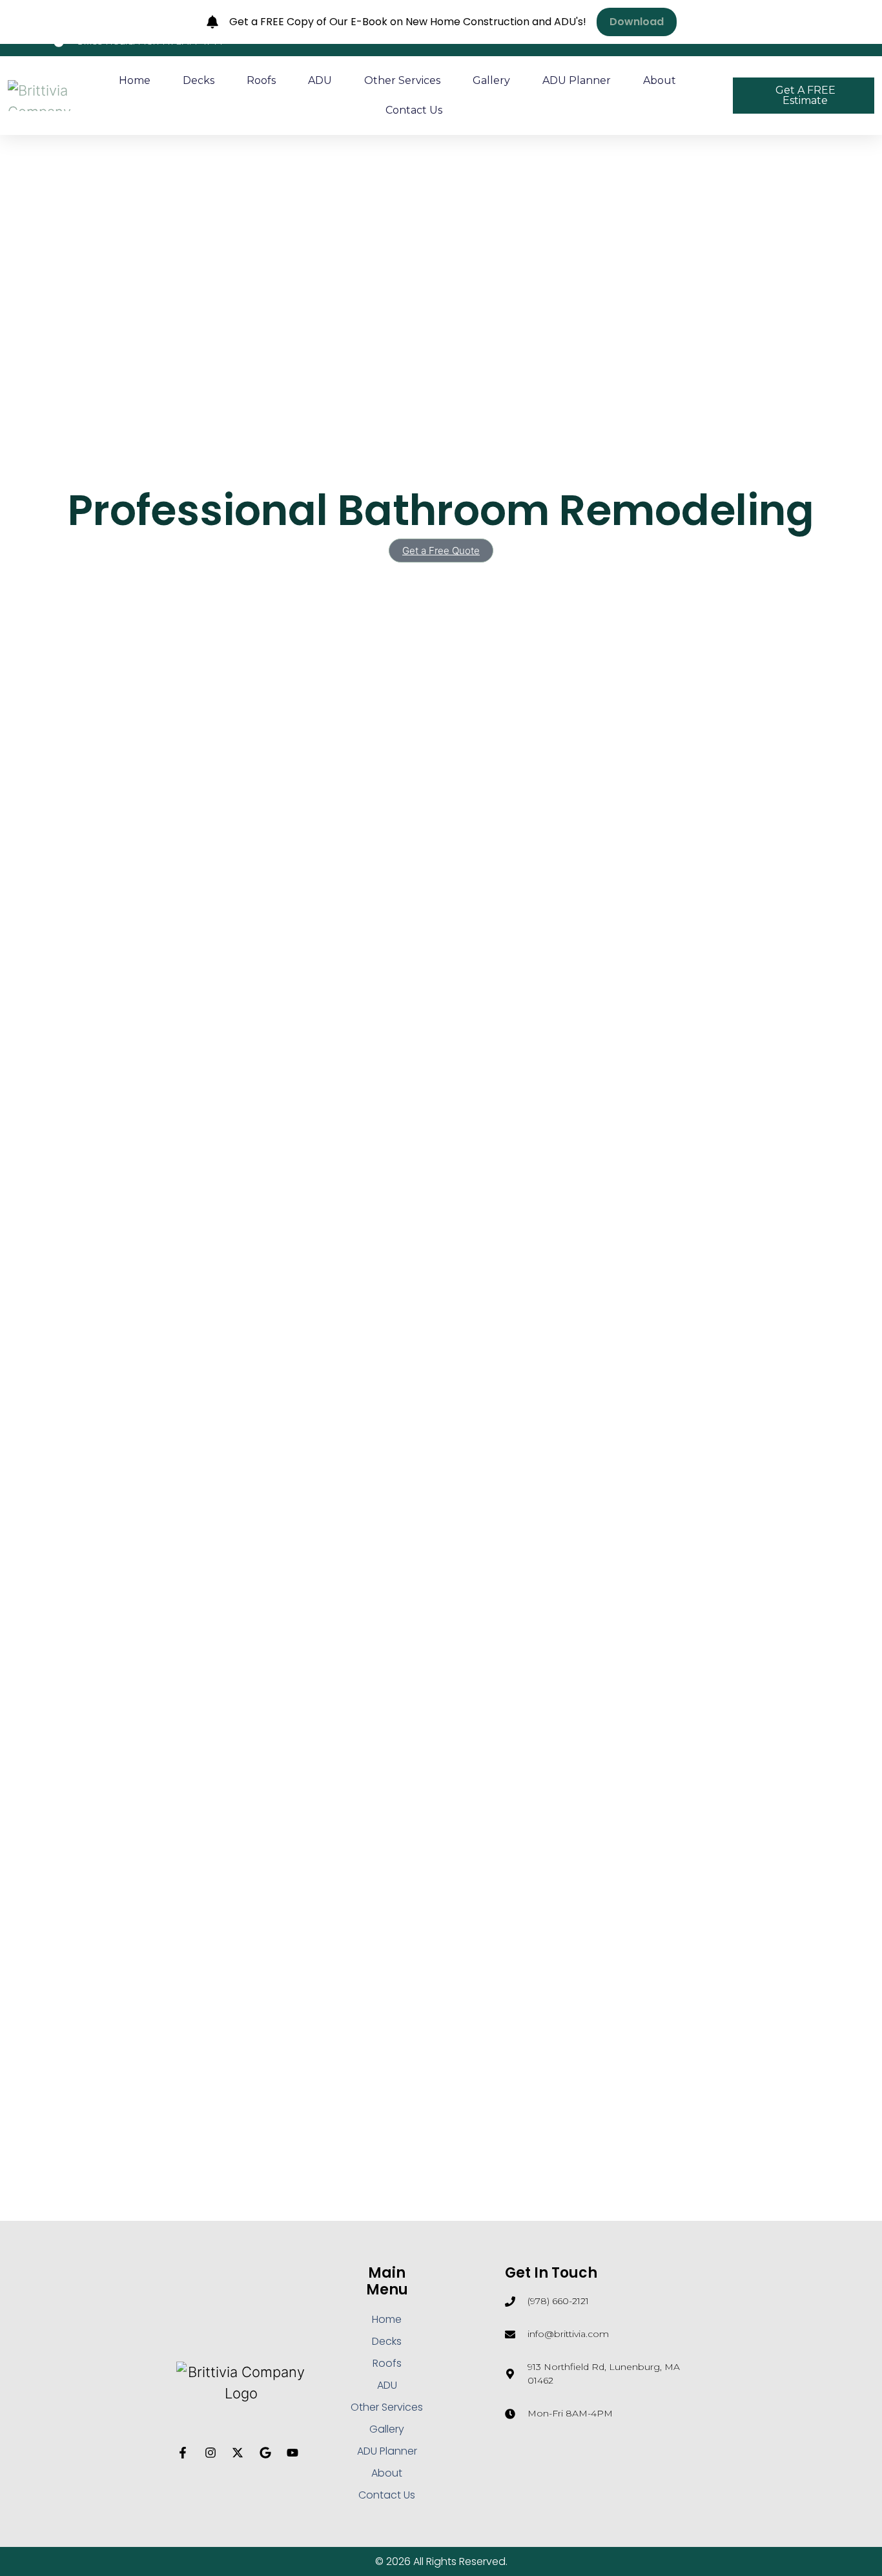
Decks (199, 80)
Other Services (402, 80)
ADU (320, 80)
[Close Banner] (869, 22)
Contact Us (414, 110)
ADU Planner (577, 80)
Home (135, 80)
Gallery (491, 80)
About (660, 80)
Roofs (261, 80)
